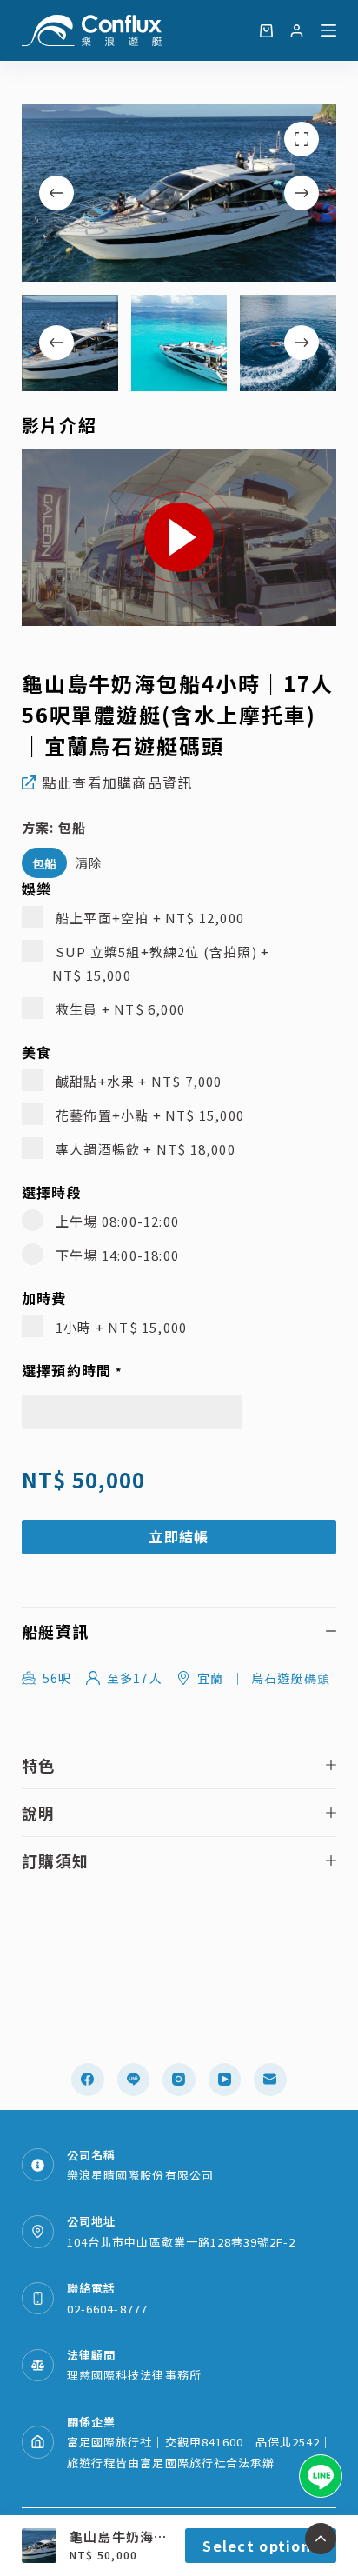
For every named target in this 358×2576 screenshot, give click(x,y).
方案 (54, 827)
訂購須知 (56, 1860)
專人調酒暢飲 (144, 1149)
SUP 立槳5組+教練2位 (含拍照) (161, 963)
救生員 (119, 1009)
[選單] (328, 30)
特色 (39, 1765)
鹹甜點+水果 (137, 1081)
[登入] (297, 31)
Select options (261, 2546)
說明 (39, 1813)
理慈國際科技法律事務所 (134, 2375)
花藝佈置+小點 (148, 1115)
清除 (89, 862)
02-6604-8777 (107, 2309)
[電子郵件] (270, 2080)
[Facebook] (88, 2080)
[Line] (134, 2080)
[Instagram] (179, 2080)
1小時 (119, 1327)
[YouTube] (225, 2080)
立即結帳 (179, 1536)
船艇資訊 (56, 1631)
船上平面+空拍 (148, 918)
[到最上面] (321, 2539)
